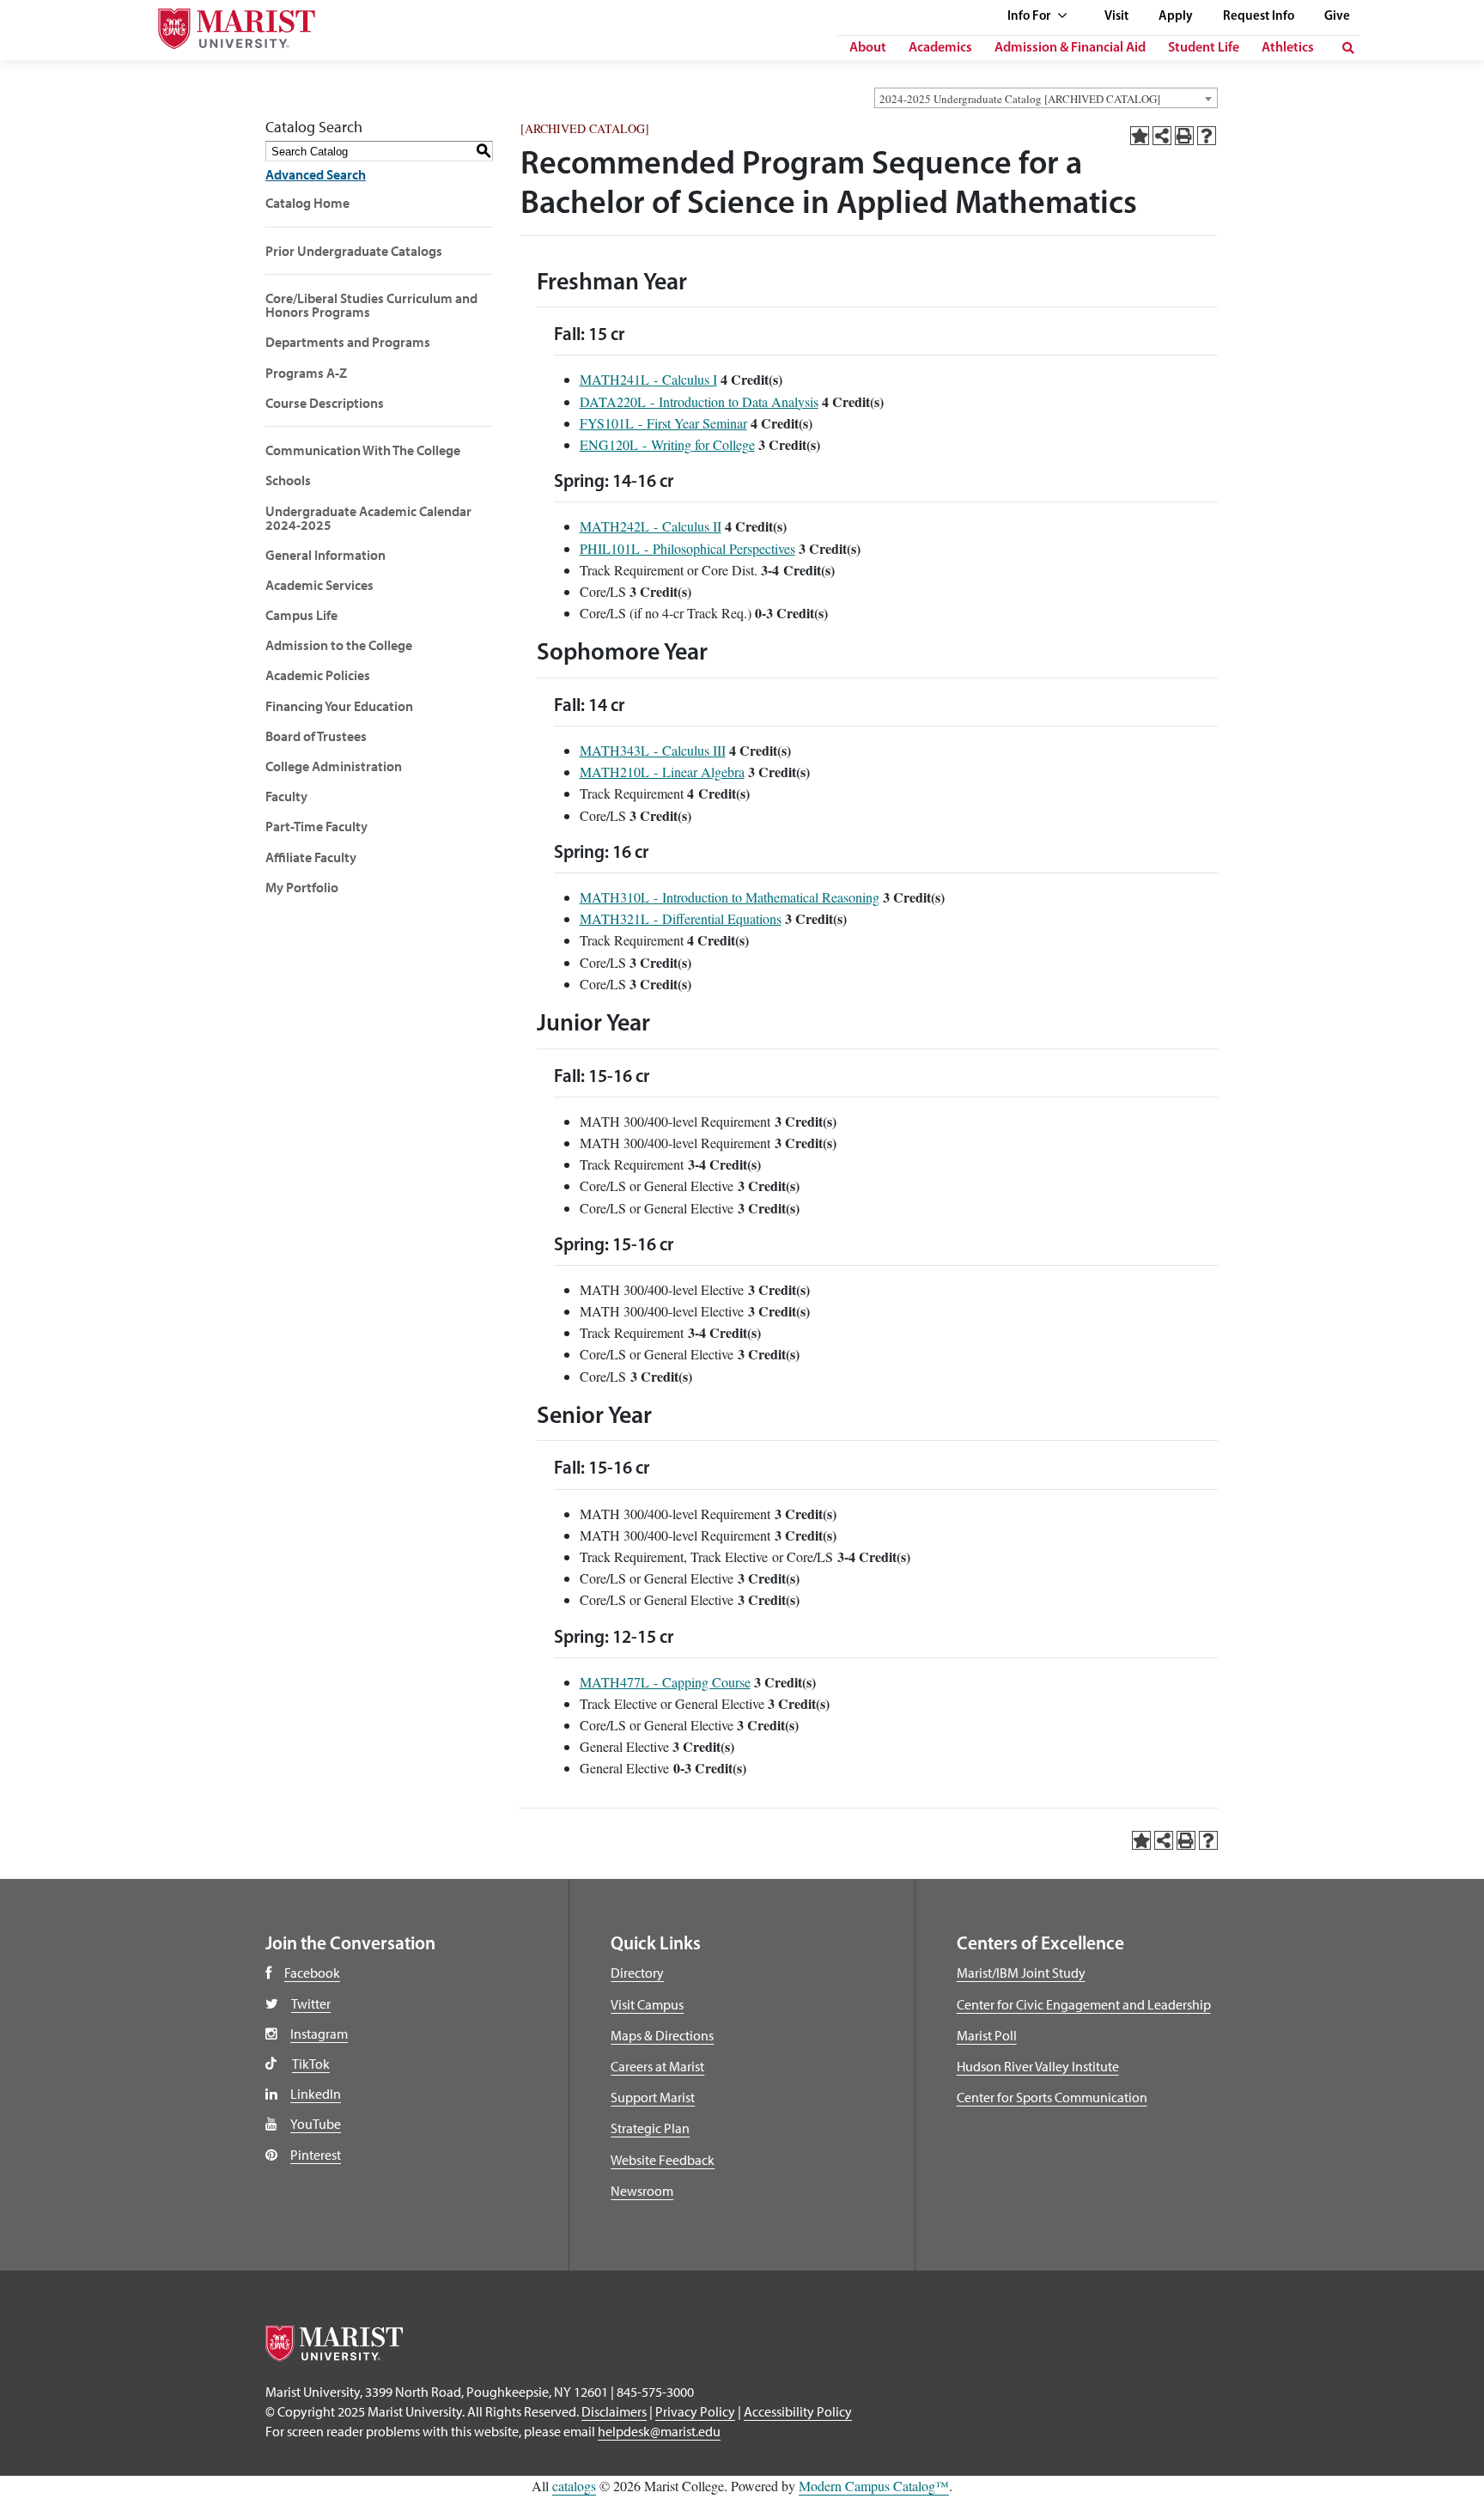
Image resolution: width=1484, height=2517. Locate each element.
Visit (1116, 17)
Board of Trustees (316, 736)
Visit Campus (647, 2004)
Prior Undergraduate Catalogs (354, 251)
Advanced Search (316, 174)
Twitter (311, 2003)
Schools (288, 480)
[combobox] (1046, 98)
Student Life (1204, 48)
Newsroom (642, 2191)
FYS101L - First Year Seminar (663, 423)
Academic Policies (318, 675)
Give (1337, 17)
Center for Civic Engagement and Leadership (1084, 2004)
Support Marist (653, 2097)
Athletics (1288, 48)
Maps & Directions (662, 2035)
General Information (325, 555)
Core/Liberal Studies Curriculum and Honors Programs (371, 305)
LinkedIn (316, 2094)
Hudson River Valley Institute (1038, 2066)
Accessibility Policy (798, 2411)
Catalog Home (307, 203)
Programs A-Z (306, 373)
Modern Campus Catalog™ (874, 2486)
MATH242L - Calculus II (651, 526)
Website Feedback (663, 2160)
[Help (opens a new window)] (1207, 136)
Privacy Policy (695, 2411)
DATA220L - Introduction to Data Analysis (699, 401)
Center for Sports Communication (1052, 2097)
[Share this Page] (1162, 136)
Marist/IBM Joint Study (1021, 1973)
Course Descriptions (325, 403)
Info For (1030, 17)
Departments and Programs (348, 342)
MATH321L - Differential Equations (681, 918)
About (868, 48)
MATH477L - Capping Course (665, 1682)
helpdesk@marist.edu (659, 2431)
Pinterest (316, 2155)
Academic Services (319, 585)
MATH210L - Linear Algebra (662, 772)
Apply (1176, 17)
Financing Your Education (339, 706)
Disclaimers (614, 2411)
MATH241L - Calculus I (648, 379)
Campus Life (301, 615)
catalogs (574, 2486)
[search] (1348, 48)
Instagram (319, 2034)
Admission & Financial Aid (1070, 48)
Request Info (1259, 17)
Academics (940, 48)
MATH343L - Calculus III (653, 750)
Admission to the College (339, 645)
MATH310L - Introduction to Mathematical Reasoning (730, 897)
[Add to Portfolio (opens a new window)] (1140, 136)
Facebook (312, 1973)
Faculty (286, 796)
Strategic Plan (650, 2128)
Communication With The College (363, 450)
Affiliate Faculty (311, 857)
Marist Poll (987, 2035)
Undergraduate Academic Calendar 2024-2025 (368, 518)
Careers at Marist (657, 2066)
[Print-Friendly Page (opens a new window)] (1184, 136)
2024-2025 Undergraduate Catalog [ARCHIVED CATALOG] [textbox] (1020, 99)
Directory (637, 1973)
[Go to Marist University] (226, 24)
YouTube (316, 2124)
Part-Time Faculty (316, 826)
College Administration (334, 766)
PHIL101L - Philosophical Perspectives (687, 548)
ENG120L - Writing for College (667, 444)
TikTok (311, 2064)
